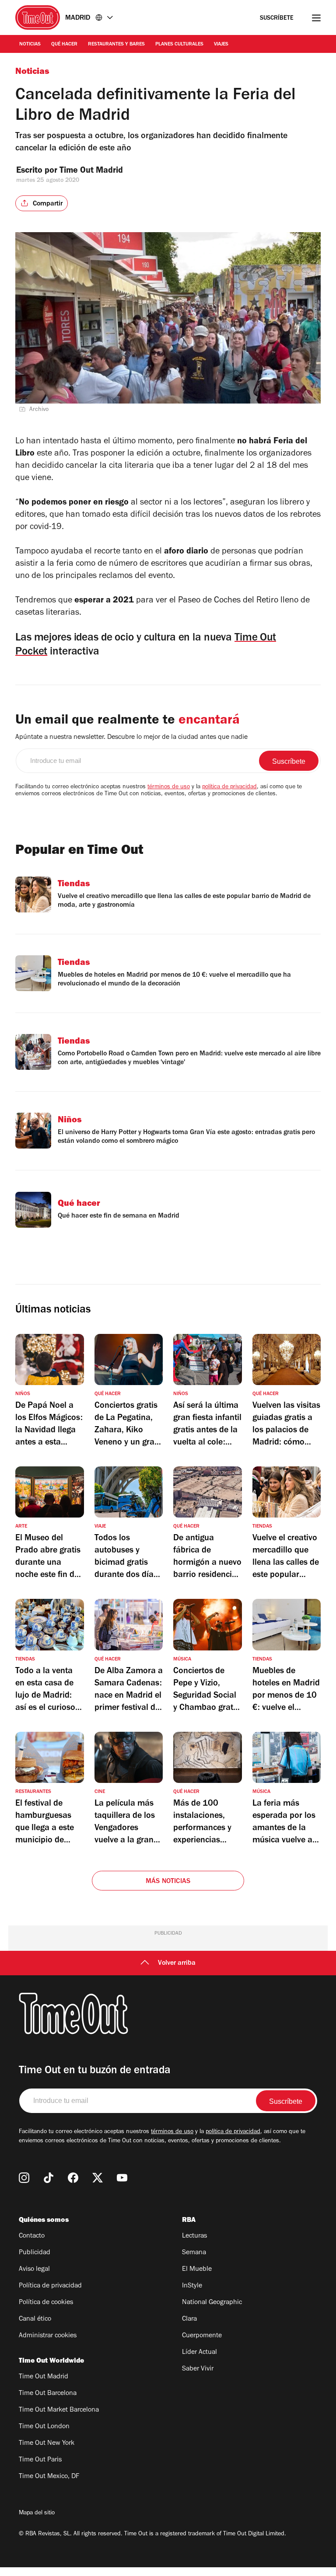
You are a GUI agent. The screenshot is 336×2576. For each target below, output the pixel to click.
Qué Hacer (64, 45)
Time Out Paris (40, 2460)
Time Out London (44, 2427)
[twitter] (98, 2178)
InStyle (192, 2286)
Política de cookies (46, 2303)
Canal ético (35, 2319)
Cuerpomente (202, 2336)
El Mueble (197, 2270)
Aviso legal (34, 2270)
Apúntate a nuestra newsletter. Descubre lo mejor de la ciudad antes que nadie (131, 738)
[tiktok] (49, 2178)
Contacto (32, 2236)
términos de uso (169, 787)
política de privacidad (229, 787)
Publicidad (35, 2253)
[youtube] (122, 2178)
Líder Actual (199, 2353)
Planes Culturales (179, 45)
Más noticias (168, 1882)
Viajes (221, 45)
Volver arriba (177, 1963)
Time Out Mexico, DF (49, 2477)
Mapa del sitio (37, 2513)
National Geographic (212, 2303)
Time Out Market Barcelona (59, 2410)
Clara (189, 2319)
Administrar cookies (48, 2336)
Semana (194, 2253)
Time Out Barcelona (48, 2394)
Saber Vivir (198, 2369)
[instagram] (24, 2178)
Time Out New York (47, 2444)
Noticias (30, 45)
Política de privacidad (50, 2286)
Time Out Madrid (92, 171)
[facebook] (73, 2178)
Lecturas (194, 2236)
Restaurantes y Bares (116, 45)
